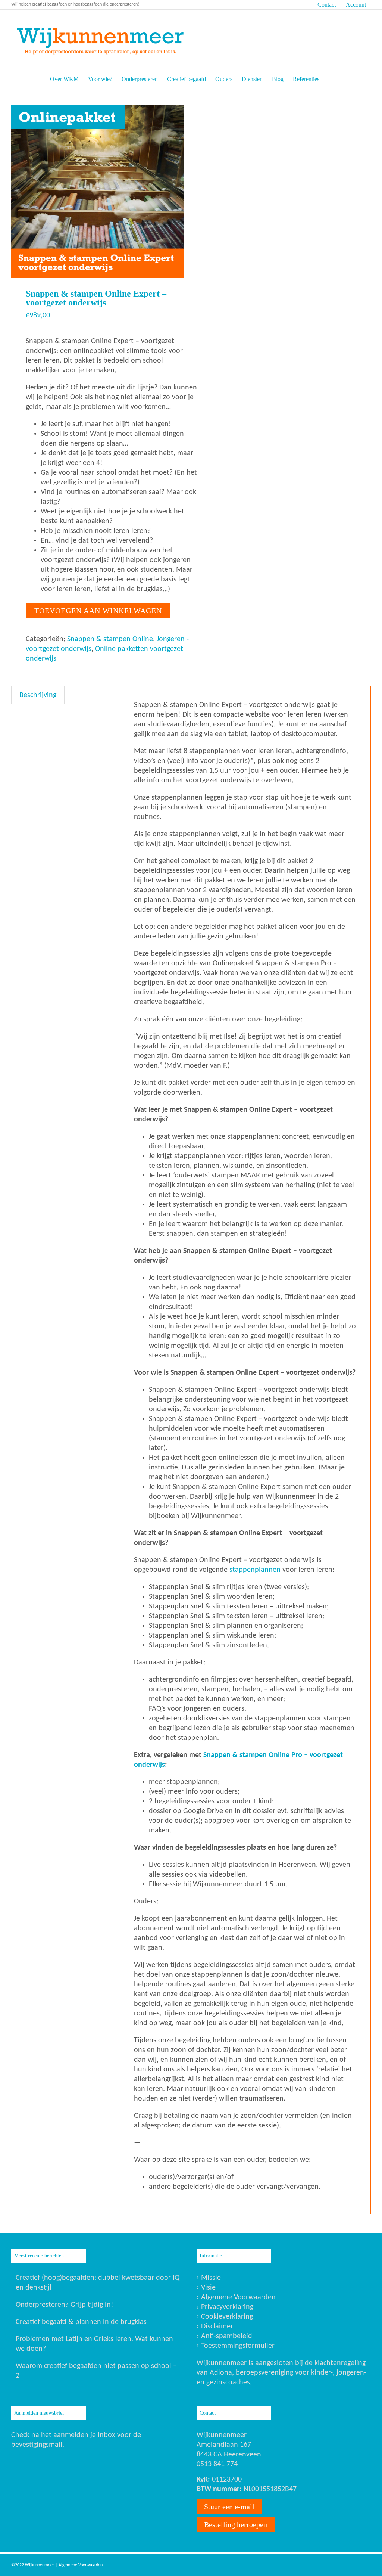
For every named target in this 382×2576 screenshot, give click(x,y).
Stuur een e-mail (229, 2507)
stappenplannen (255, 1570)
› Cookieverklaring (225, 2317)
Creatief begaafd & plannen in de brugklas (81, 2322)
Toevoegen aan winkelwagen (98, 611)
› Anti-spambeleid (224, 2336)
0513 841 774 (217, 2464)
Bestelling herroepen (236, 2524)
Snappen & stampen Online (110, 639)
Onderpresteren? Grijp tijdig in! (65, 2305)
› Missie (209, 2278)
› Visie (206, 2288)
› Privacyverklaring (225, 2307)
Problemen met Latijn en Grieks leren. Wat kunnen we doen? (94, 2344)
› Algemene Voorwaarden (236, 2297)
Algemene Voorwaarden (81, 2565)
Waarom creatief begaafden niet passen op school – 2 (96, 2371)
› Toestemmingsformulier (236, 2346)
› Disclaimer (215, 2327)
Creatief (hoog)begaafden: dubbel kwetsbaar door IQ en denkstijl (98, 2283)
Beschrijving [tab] (38, 695)
